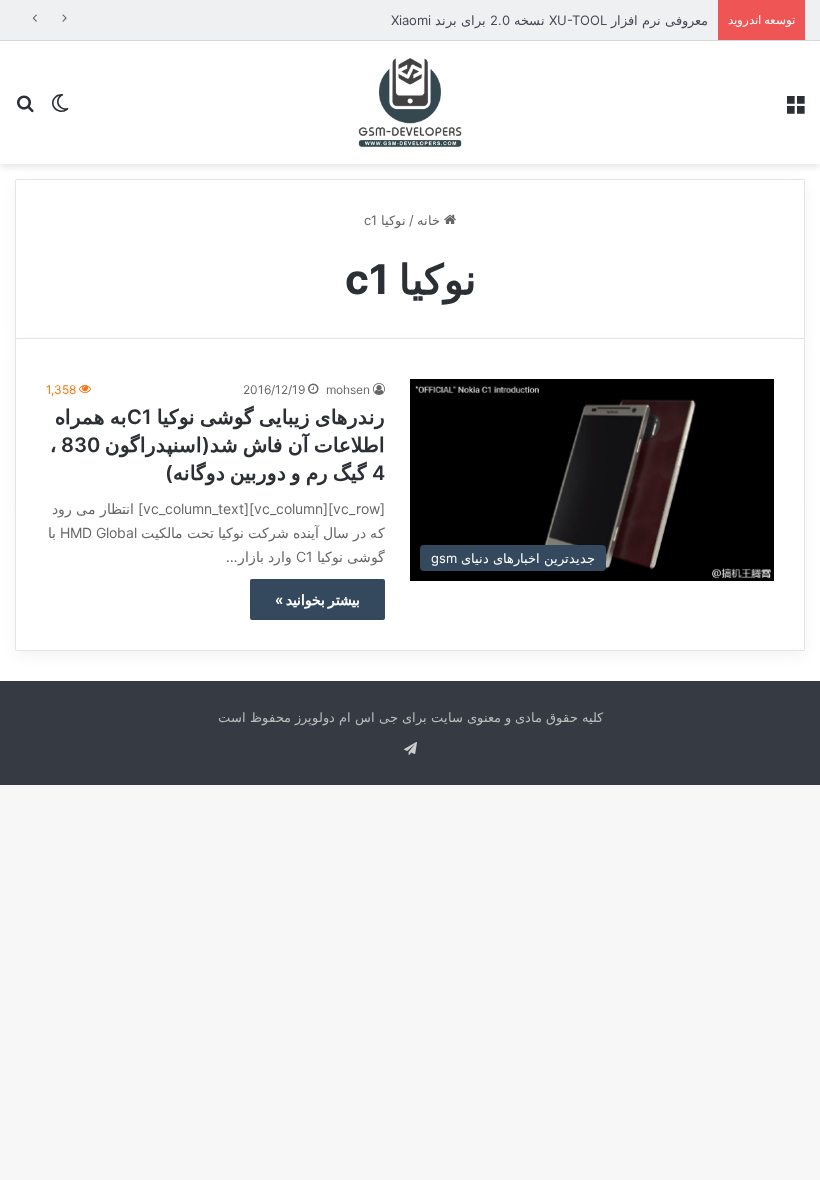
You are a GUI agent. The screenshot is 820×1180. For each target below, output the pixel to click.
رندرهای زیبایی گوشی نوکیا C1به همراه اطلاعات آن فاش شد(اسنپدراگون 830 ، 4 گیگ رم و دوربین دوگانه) (217, 445)
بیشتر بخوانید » (317, 599)
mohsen (348, 389)
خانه (430, 220)
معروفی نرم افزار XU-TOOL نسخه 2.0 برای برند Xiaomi (549, 20)
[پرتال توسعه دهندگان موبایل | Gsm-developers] (410, 102)
